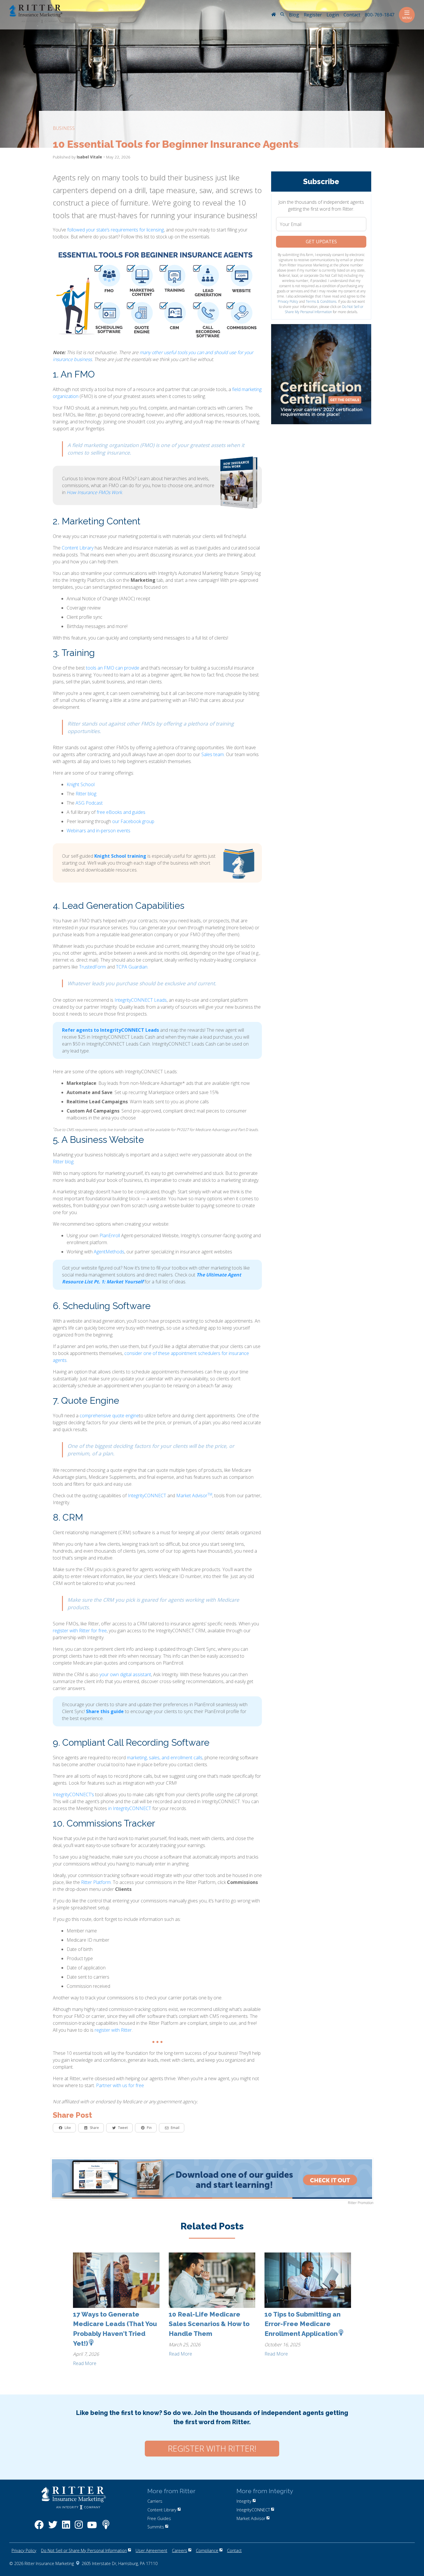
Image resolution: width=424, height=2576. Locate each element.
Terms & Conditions (201, 202)
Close (325, 23)
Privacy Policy (168, 202)
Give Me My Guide (158, 163)
